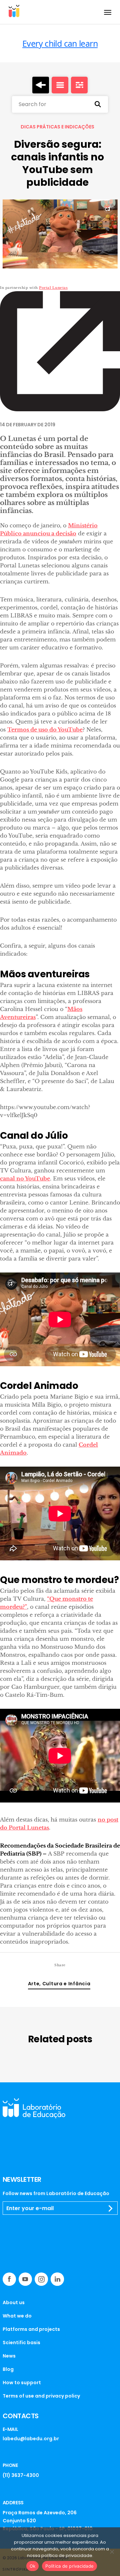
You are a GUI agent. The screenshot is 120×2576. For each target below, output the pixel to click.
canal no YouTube (25, 1178)
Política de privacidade (69, 2566)
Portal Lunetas (53, 288)
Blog (8, 2369)
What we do (17, 2316)
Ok (33, 2566)
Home (41, 85)
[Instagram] (41, 2279)
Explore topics (79, 85)
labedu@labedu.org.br (31, 2439)
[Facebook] (9, 2279)
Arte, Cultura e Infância (59, 1984)
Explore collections (60, 85)
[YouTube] (25, 2279)
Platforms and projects (31, 2329)
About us (14, 2302)
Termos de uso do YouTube (45, 729)
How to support (22, 2383)
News (9, 2356)
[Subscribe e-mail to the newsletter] (111, 2208)
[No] (112, 2552)
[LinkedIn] (57, 2279)
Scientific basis (21, 2343)
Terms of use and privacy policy (41, 2396)
